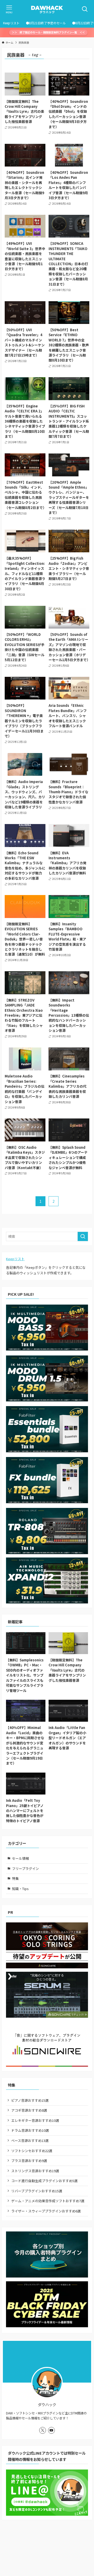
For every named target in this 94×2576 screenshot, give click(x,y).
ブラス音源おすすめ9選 (29, 2161)
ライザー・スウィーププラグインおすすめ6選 (46, 2211)
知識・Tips (20, 1889)
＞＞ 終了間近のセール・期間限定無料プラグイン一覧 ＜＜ (48, 32)
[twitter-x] (43, 2430)
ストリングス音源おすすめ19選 (35, 2171)
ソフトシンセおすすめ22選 (32, 2151)
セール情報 (20, 1858)
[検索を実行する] (83, 1236)
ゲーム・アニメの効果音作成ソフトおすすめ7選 (48, 2201)
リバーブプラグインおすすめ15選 (37, 2191)
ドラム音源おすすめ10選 (30, 2130)
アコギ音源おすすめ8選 (29, 2110)
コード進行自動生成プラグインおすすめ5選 (44, 2181)
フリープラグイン (25, 1869)
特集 (15, 1878)
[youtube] (51, 2430)
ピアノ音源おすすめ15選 (30, 2100)
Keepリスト (15, 1259)
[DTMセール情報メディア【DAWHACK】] (47, 9)
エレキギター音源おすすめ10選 (35, 2120)
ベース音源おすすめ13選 (30, 2140)
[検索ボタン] (85, 9)
